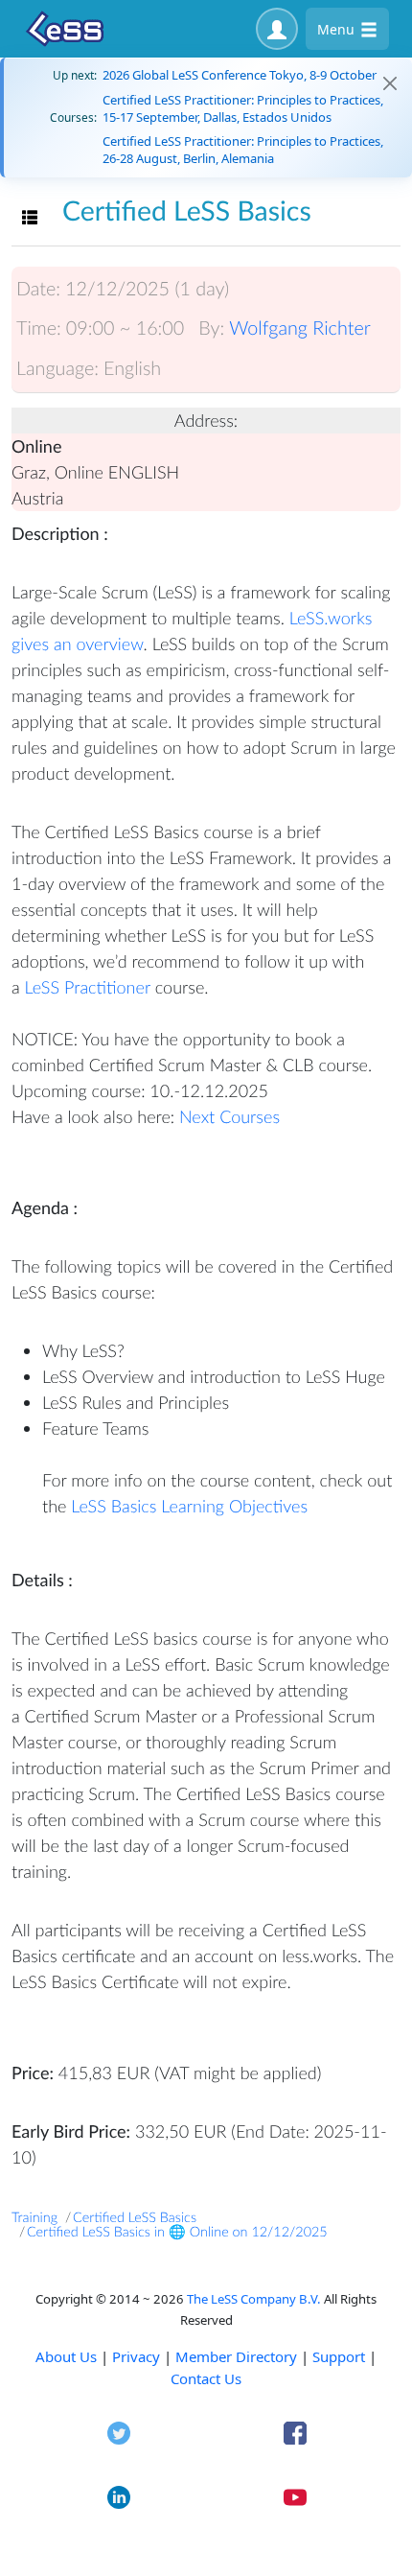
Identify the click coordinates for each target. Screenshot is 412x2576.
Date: (38, 289)
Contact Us (206, 2378)
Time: (39, 328)
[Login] (277, 29)
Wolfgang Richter (300, 328)
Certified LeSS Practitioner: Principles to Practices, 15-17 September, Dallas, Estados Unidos (243, 108)
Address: (206, 420)
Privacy (136, 2356)
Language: (57, 368)
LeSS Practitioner (88, 987)
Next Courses (229, 1116)
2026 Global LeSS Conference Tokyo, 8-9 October (240, 75)
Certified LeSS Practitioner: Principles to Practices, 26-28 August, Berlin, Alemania (243, 150)
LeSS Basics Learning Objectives (189, 1506)
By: (211, 328)
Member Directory (236, 2356)
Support (339, 2356)
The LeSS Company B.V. (254, 2299)
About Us (66, 2356)
